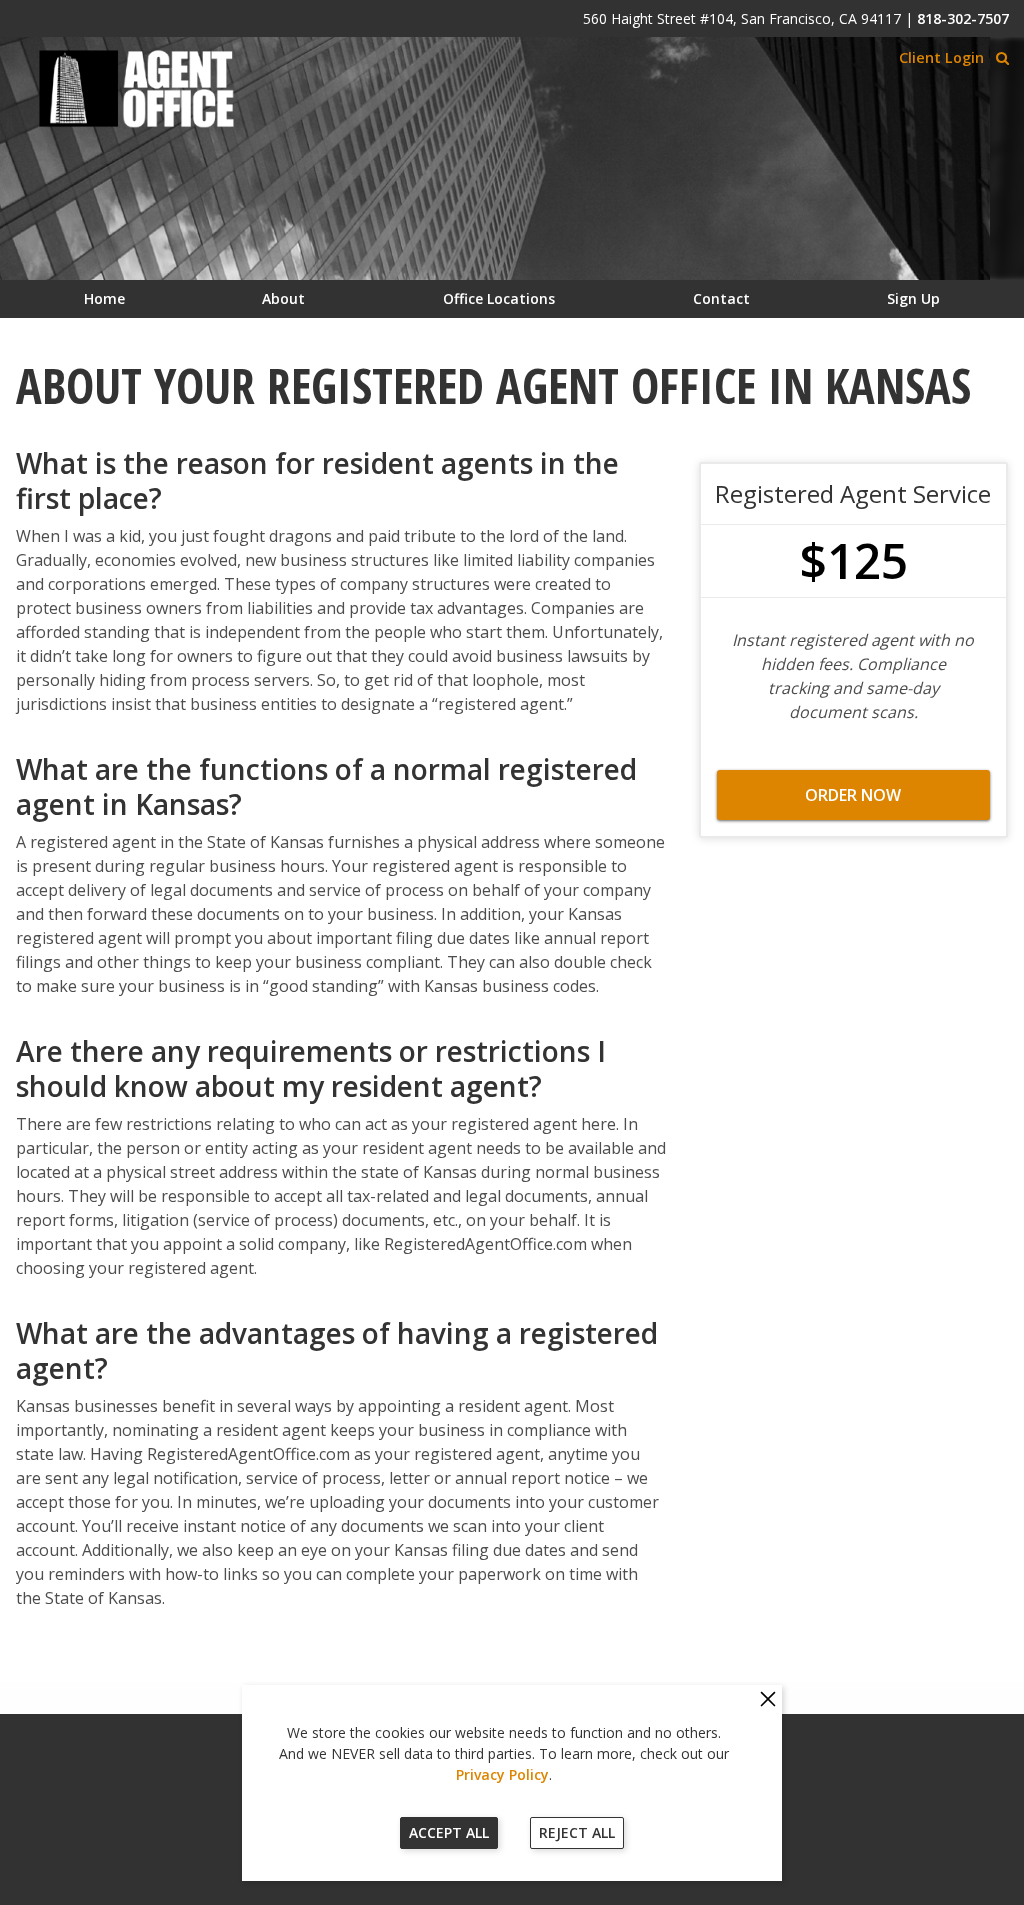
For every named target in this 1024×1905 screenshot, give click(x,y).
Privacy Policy (502, 1774)
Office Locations (499, 298)
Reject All (577, 1832)
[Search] (1002, 58)
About (283, 298)
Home (104, 298)
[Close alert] (768, 1700)
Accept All (449, 1832)
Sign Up (913, 298)
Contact (721, 298)
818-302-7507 (963, 18)
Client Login (941, 57)
